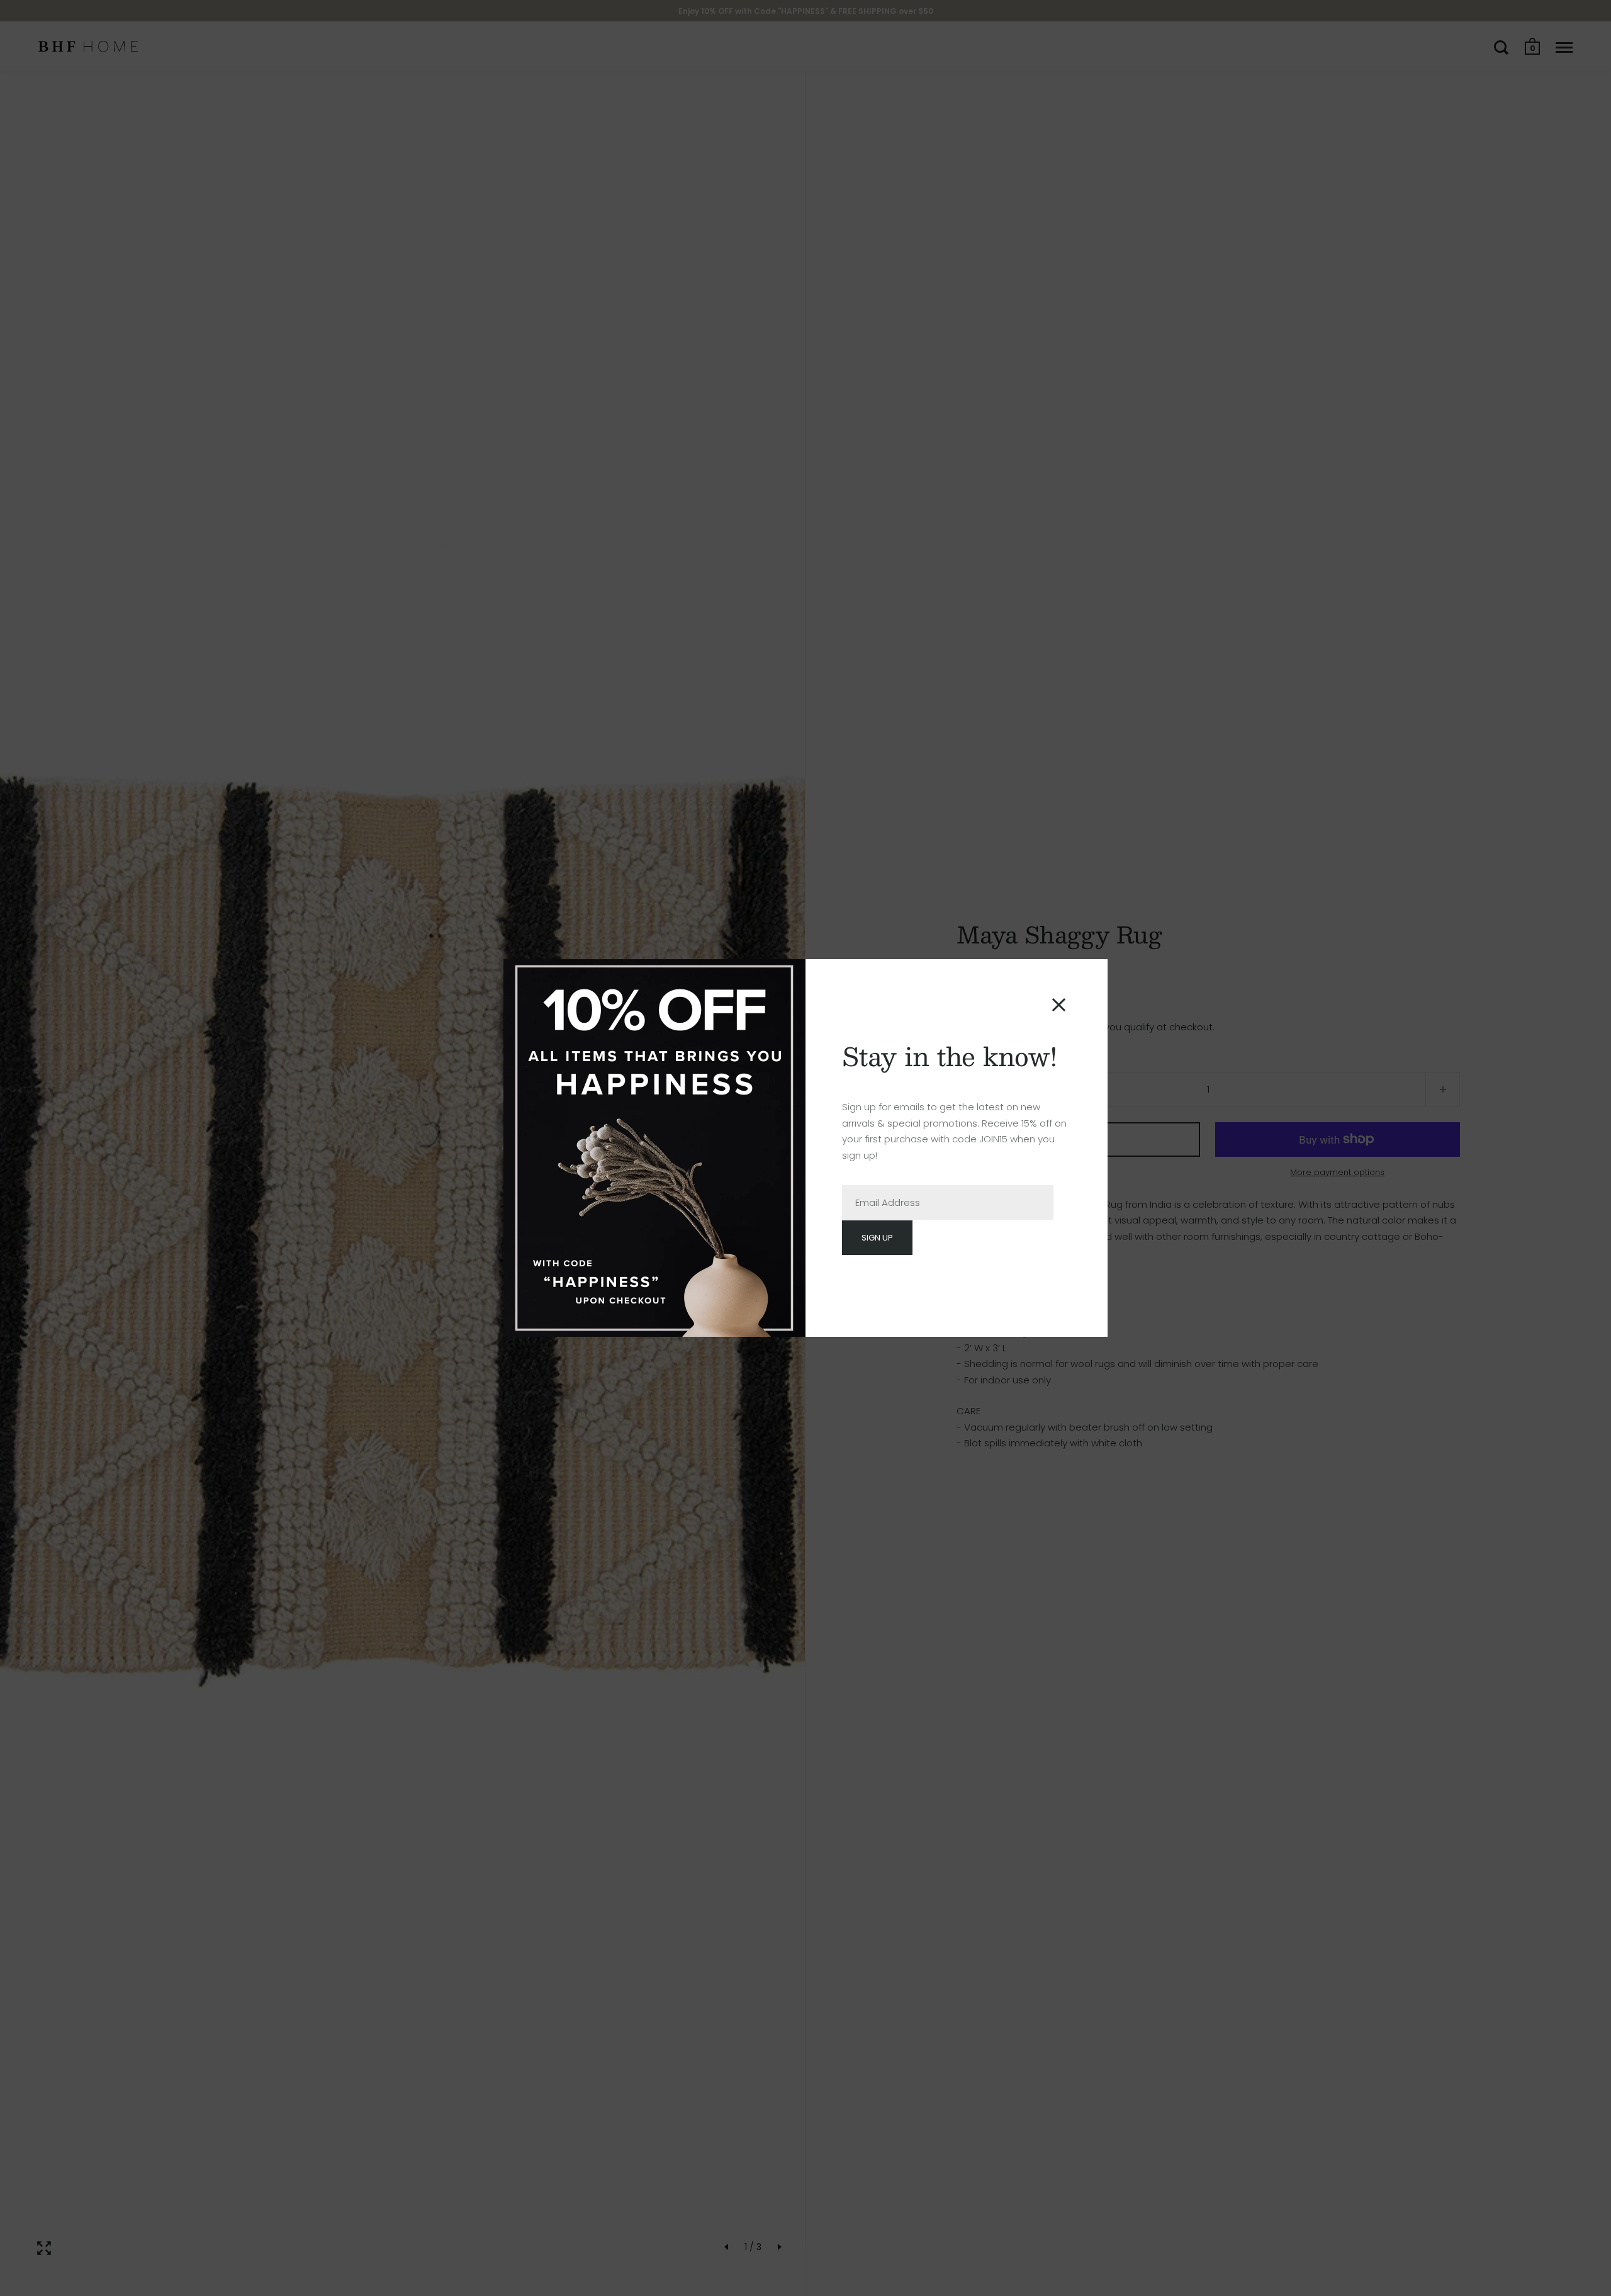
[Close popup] (1059, 1005)
